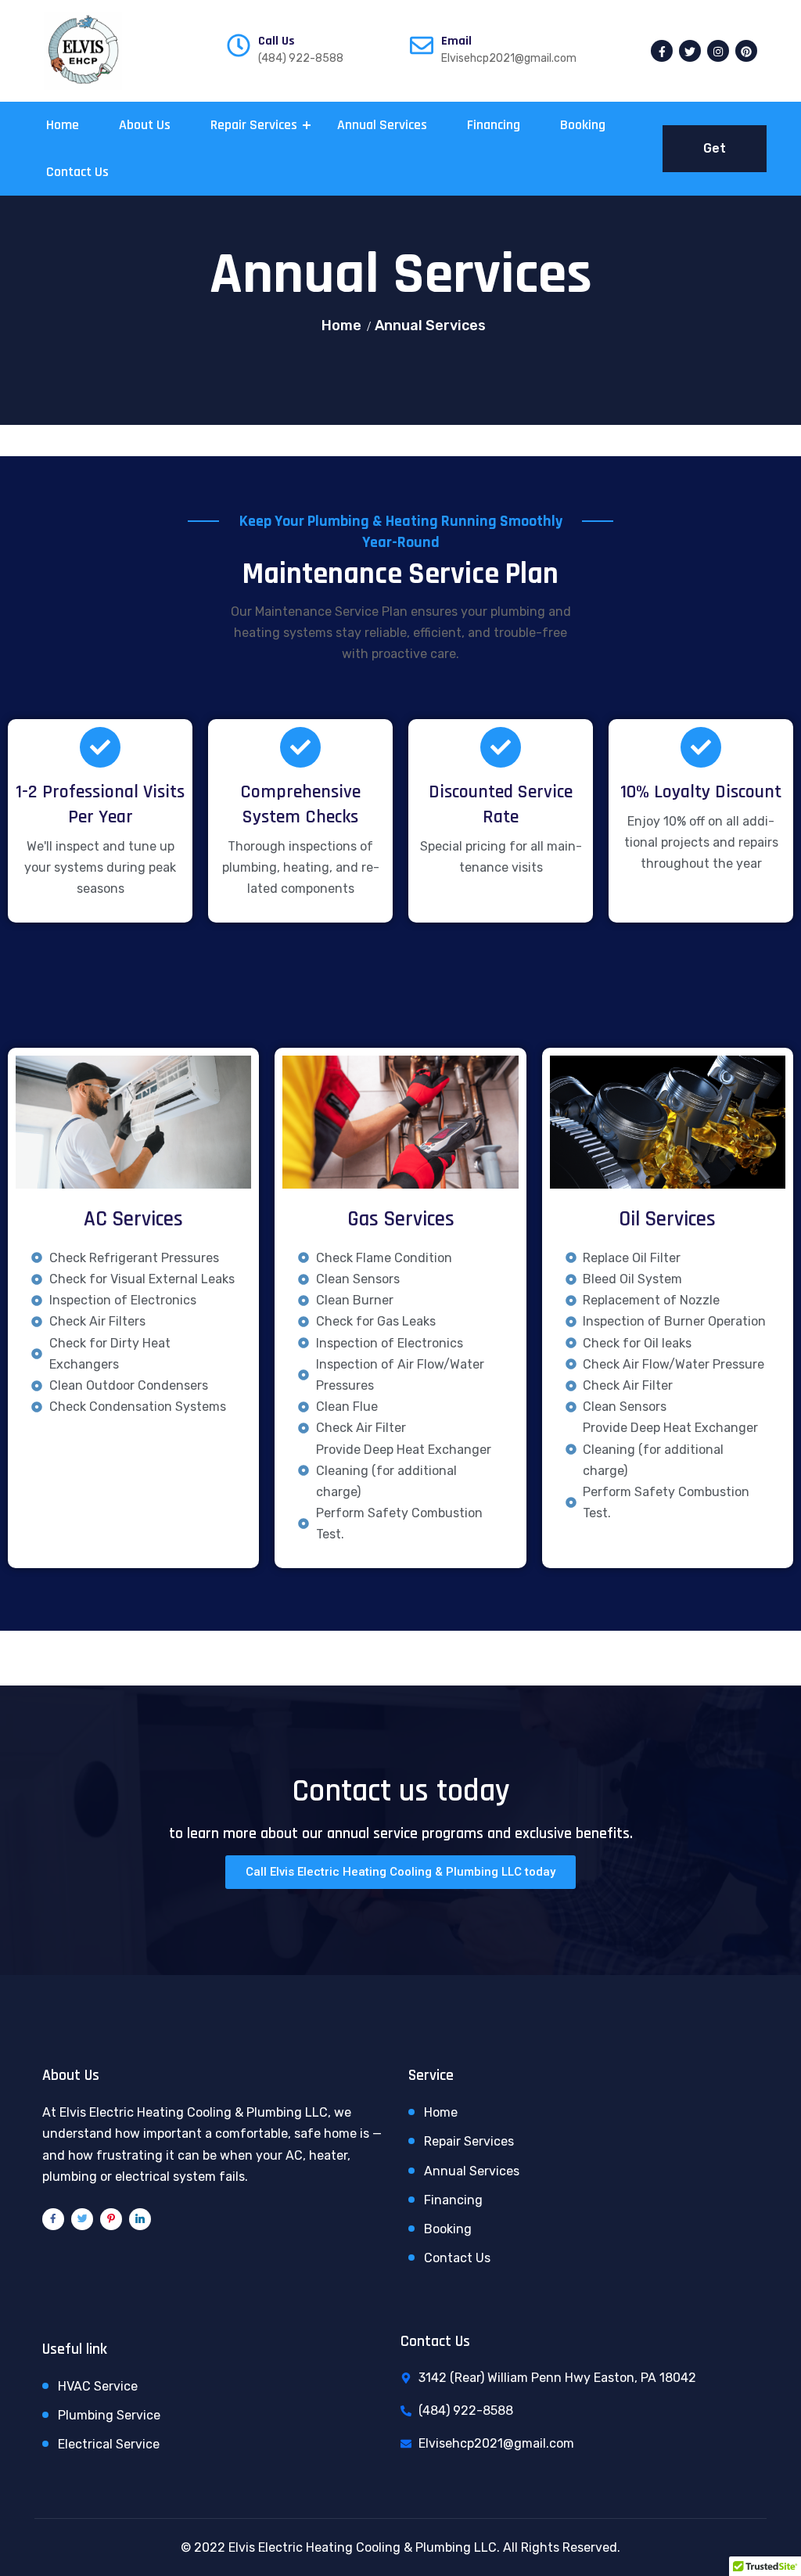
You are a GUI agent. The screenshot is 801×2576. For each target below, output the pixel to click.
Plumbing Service (109, 2415)
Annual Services (382, 125)
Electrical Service (109, 2444)
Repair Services (254, 125)
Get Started (715, 157)
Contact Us (77, 172)
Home (63, 125)
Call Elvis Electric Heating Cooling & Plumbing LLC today (400, 1872)
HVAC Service (98, 2386)
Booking (583, 125)
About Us (145, 125)
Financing (494, 125)
